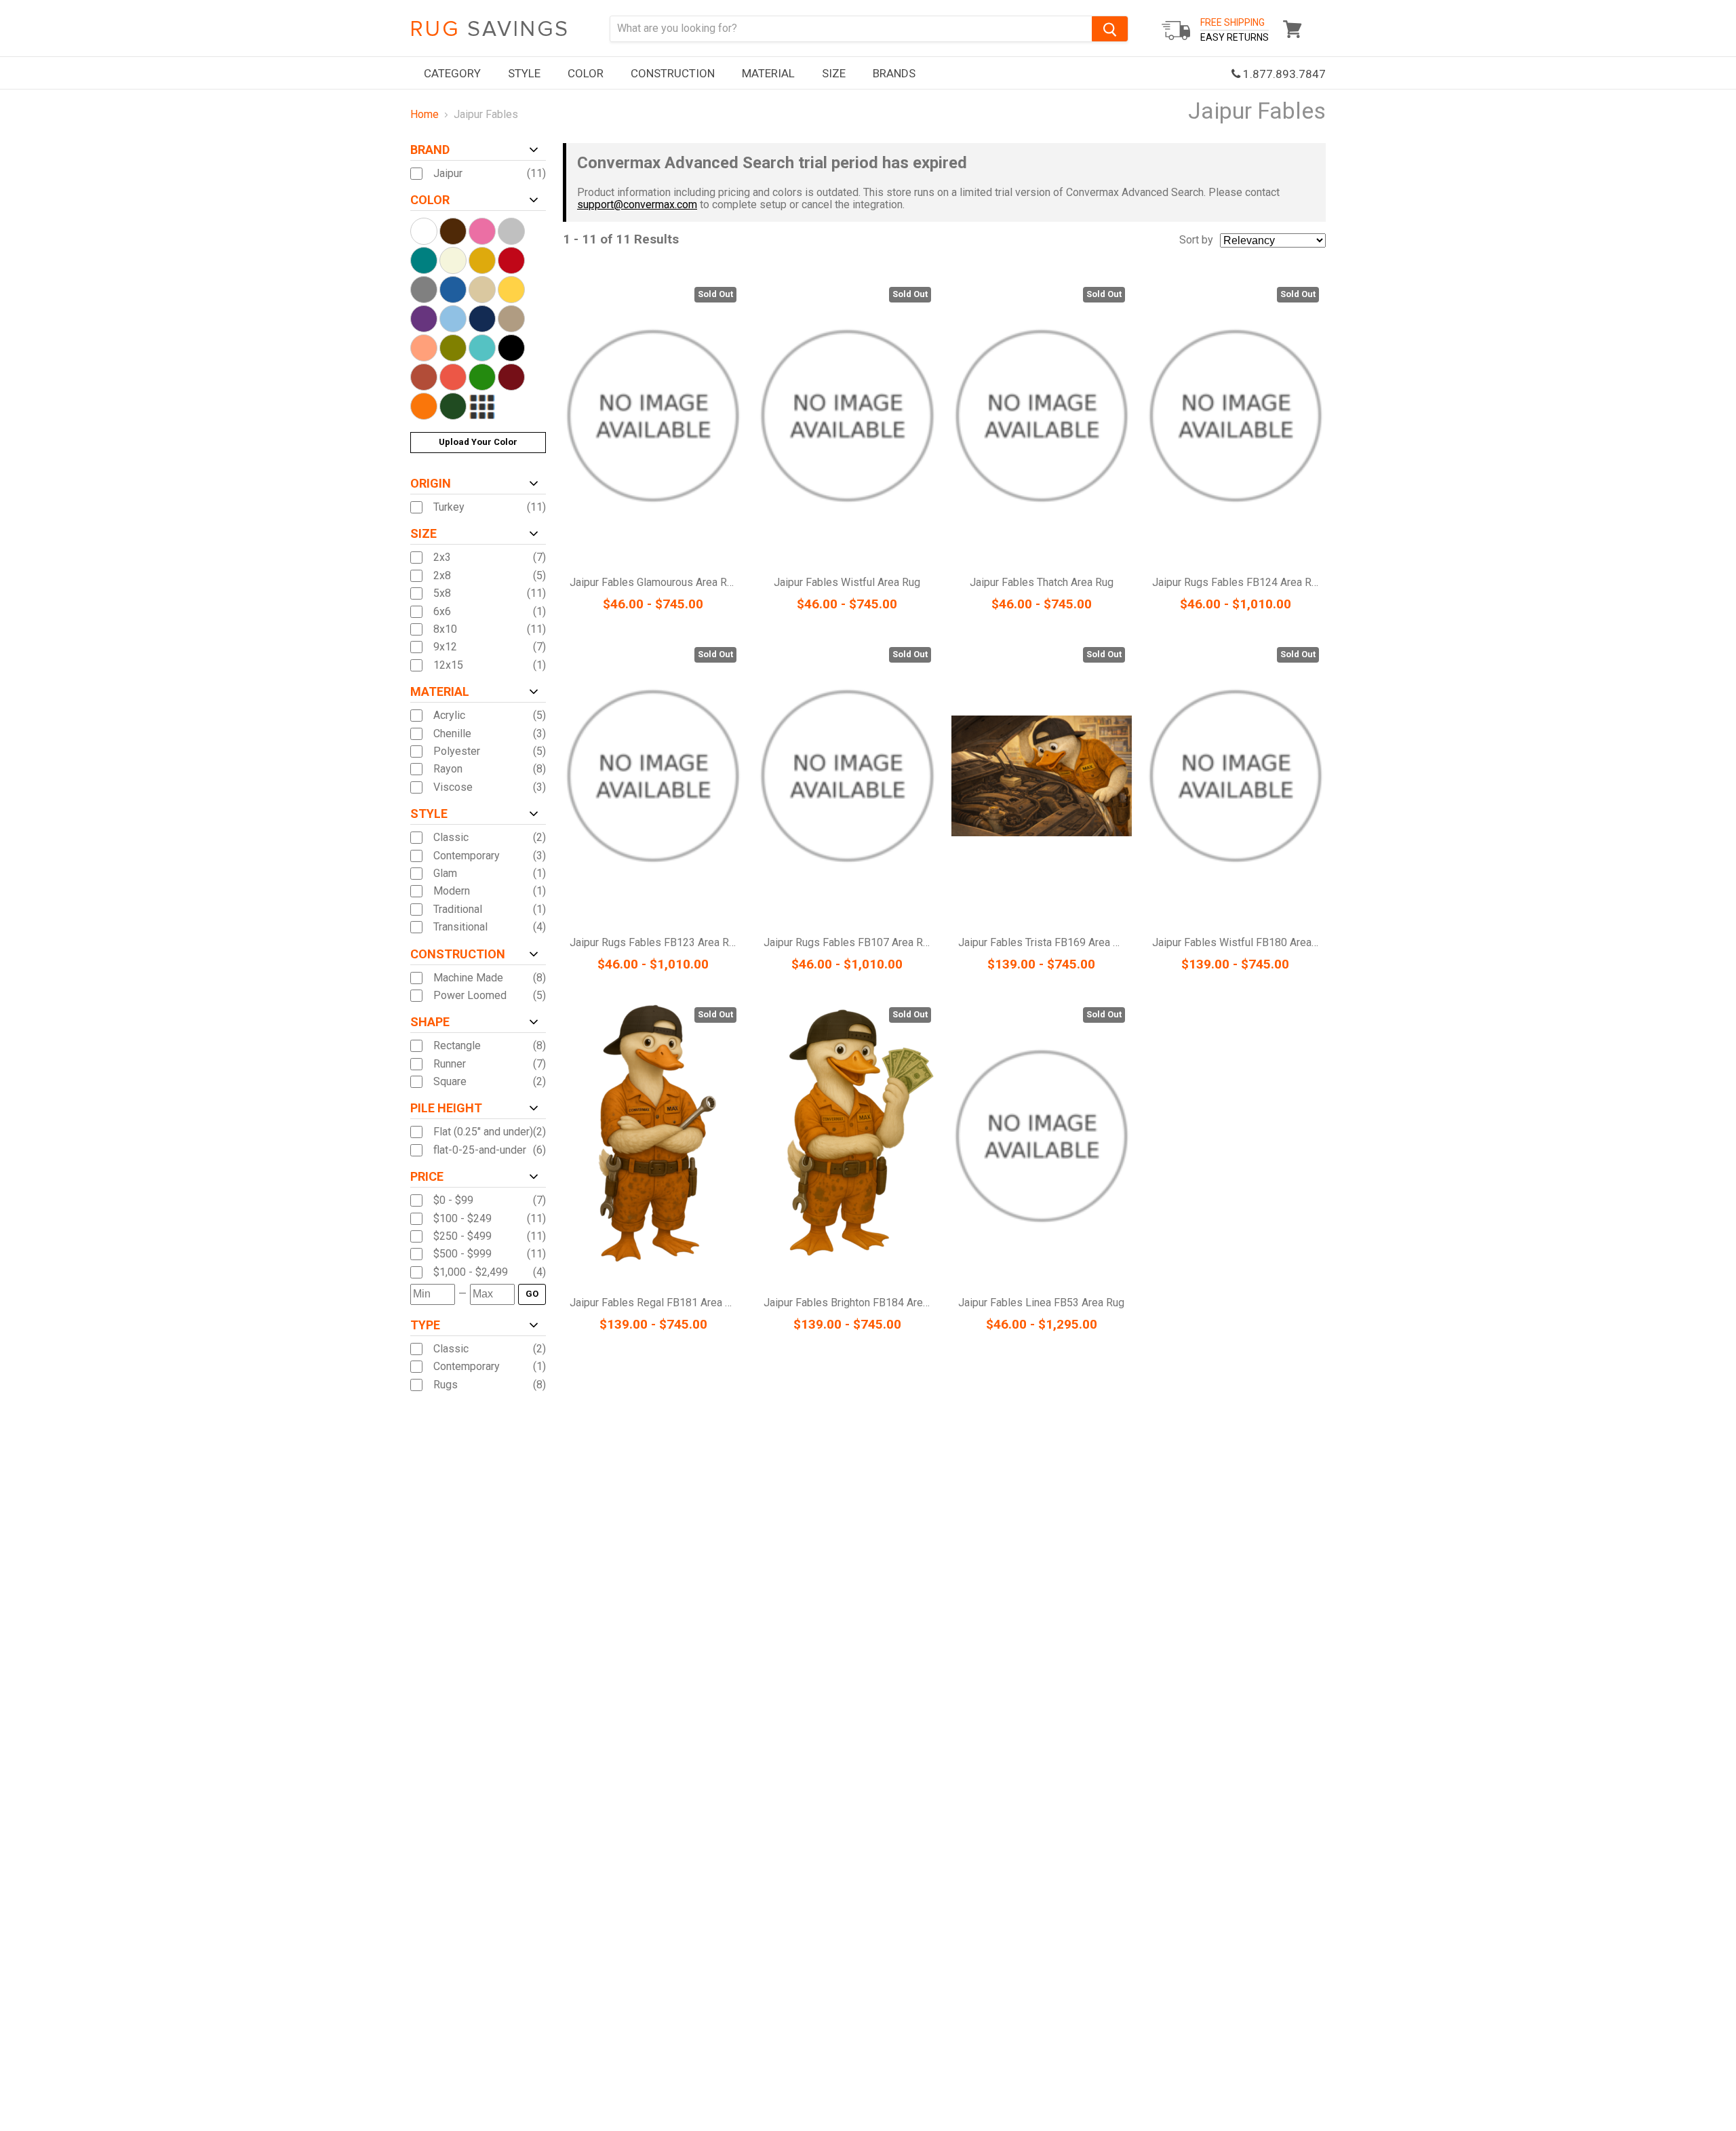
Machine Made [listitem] (468, 978)
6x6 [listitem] (442, 612)
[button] (1735, 2128)
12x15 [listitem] (448, 665)
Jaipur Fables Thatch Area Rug (1042, 582)
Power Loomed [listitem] (470, 996)
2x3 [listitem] (442, 558)
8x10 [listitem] (445, 629)
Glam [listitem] (445, 874)
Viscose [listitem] (453, 787)
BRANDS (894, 73)
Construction (458, 954)
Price (427, 1177)
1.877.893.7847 (1283, 74)
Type (425, 1325)
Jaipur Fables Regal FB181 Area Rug (656, 1303)
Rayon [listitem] (448, 769)
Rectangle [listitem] (457, 1046)
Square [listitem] (450, 1082)
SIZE (834, 73)
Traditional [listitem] (458, 910)
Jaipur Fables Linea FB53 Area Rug (1041, 1303)
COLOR (586, 73)
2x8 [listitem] (442, 576)
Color (430, 200)
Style (429, 814)
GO (532, 1294)
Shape (430, 1022)
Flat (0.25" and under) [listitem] (483, 1132)
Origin (431, 484)
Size (423, 534)
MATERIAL (768, 73)
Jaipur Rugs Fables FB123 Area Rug (655, 942)
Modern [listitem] (452, 891)
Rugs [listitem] (446, 1385)
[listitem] (483, 1200)
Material (440, 692)
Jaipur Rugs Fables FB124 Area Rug (1238, 582)
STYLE (524, 73)
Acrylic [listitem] (449, 716)
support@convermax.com (637, 204)
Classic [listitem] (451, 838)
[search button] (1110, 29)
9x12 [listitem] (445, 647)
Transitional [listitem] (460, 927)
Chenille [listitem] (452, 734)
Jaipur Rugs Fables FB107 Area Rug (849, 942)
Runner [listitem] (450, 1064)
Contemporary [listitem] (467, 856)
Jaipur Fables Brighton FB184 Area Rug (856, 1303)
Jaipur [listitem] (448, 174)
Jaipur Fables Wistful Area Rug (847, 582)
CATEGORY (452, 73)
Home (425, 115)
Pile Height (446, 1108)
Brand (430, 150)
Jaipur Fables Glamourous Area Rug (654, 582)
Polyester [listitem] (457, 751)
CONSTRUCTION (673, 73)
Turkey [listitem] (449, 507)
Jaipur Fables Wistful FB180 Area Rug (1242, 942)
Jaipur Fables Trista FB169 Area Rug (1045, 942)
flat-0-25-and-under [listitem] (480, 1150)
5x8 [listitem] (442, 593)
